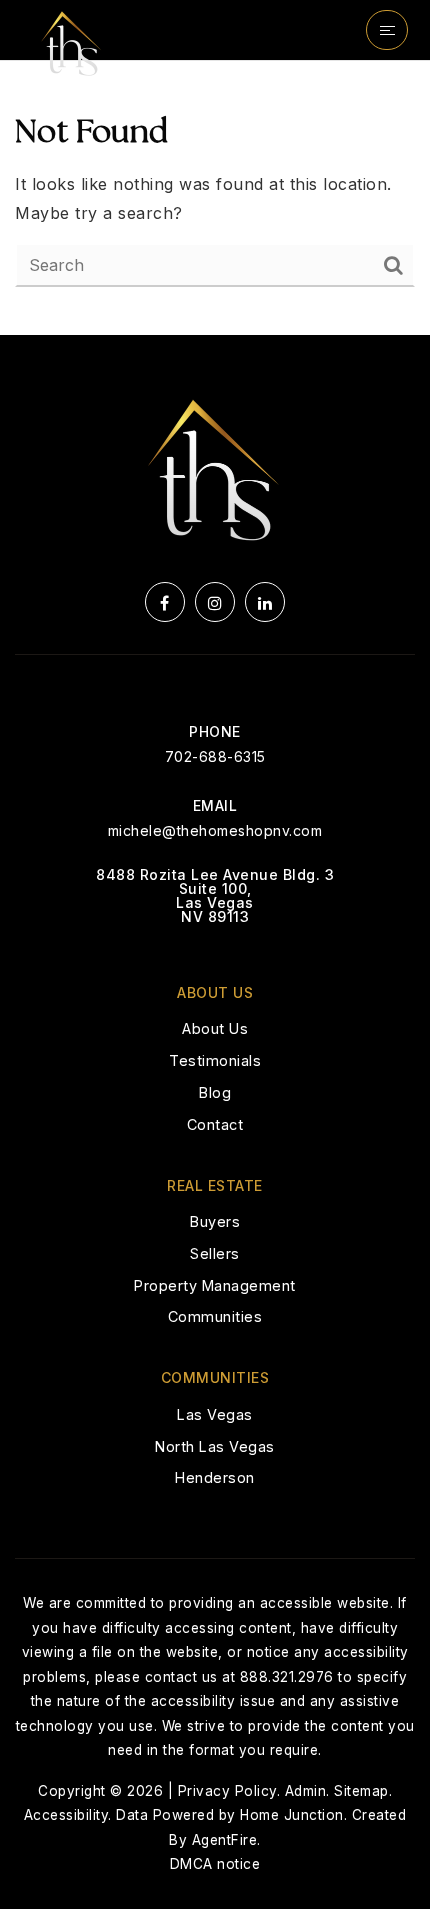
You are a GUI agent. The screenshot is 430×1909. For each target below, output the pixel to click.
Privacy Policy (227, 1791)
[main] (215, 198)
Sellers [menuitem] (215, 1253)
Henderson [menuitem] (215, 1477)
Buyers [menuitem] (215, 1221)
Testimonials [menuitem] (215, 1060)
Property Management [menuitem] (215, 1285)
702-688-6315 (215, 756)
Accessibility (66, 1815)
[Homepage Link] (72, 43)
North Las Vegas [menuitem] (215, 1446)
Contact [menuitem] (215, 1124)
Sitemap (361, 1791)
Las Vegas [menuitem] (215, 1414)
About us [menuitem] (215, 1028)
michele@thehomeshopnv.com (215, 830)
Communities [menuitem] (215, 1316)
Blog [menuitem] (215, 1092)
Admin (306, 1791)
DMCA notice (215, 1864)
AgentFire (225, 1840)
